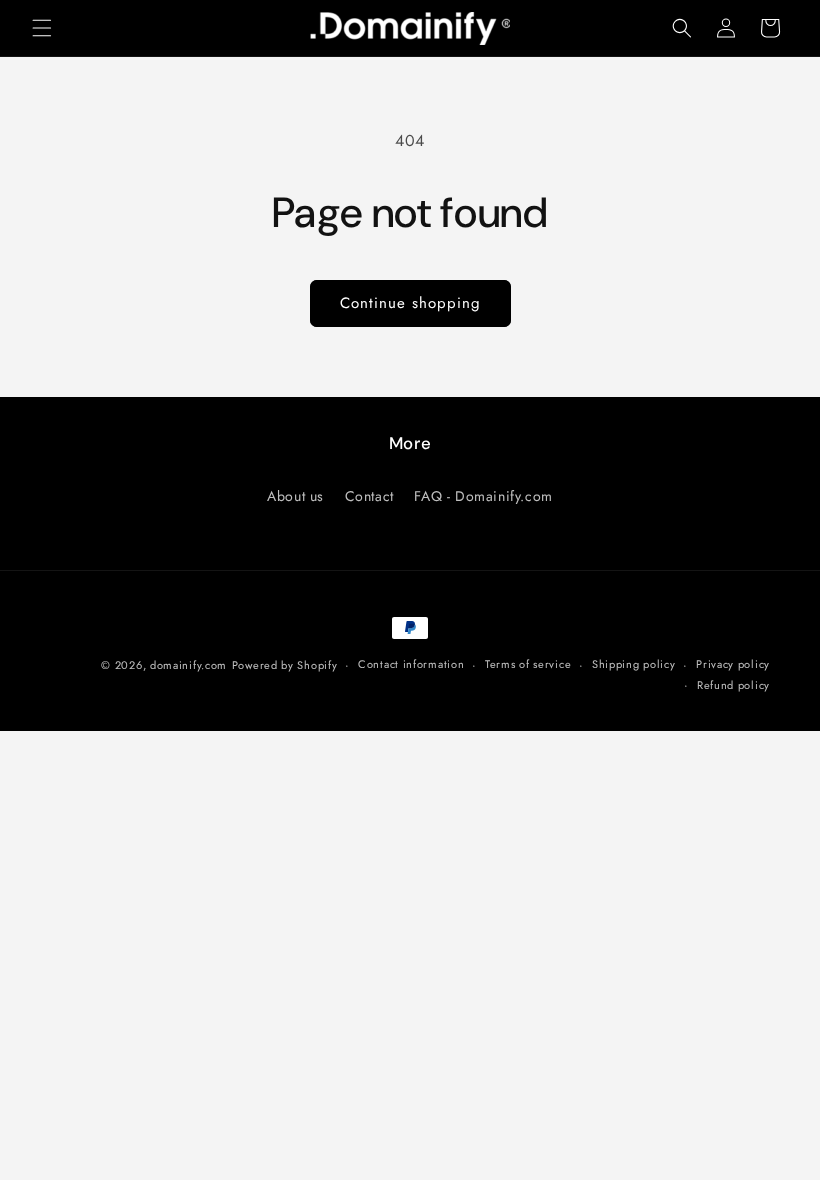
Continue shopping (410, 303)
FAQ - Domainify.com (483, 496)
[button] (42, 28)
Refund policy (733, 685)
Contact (369, 496)
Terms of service (528, 664)
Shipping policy (634, 664)
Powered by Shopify (285, 665)
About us (295, 496)
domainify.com (188, 665)
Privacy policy (733, 664)
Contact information (411, 664)
